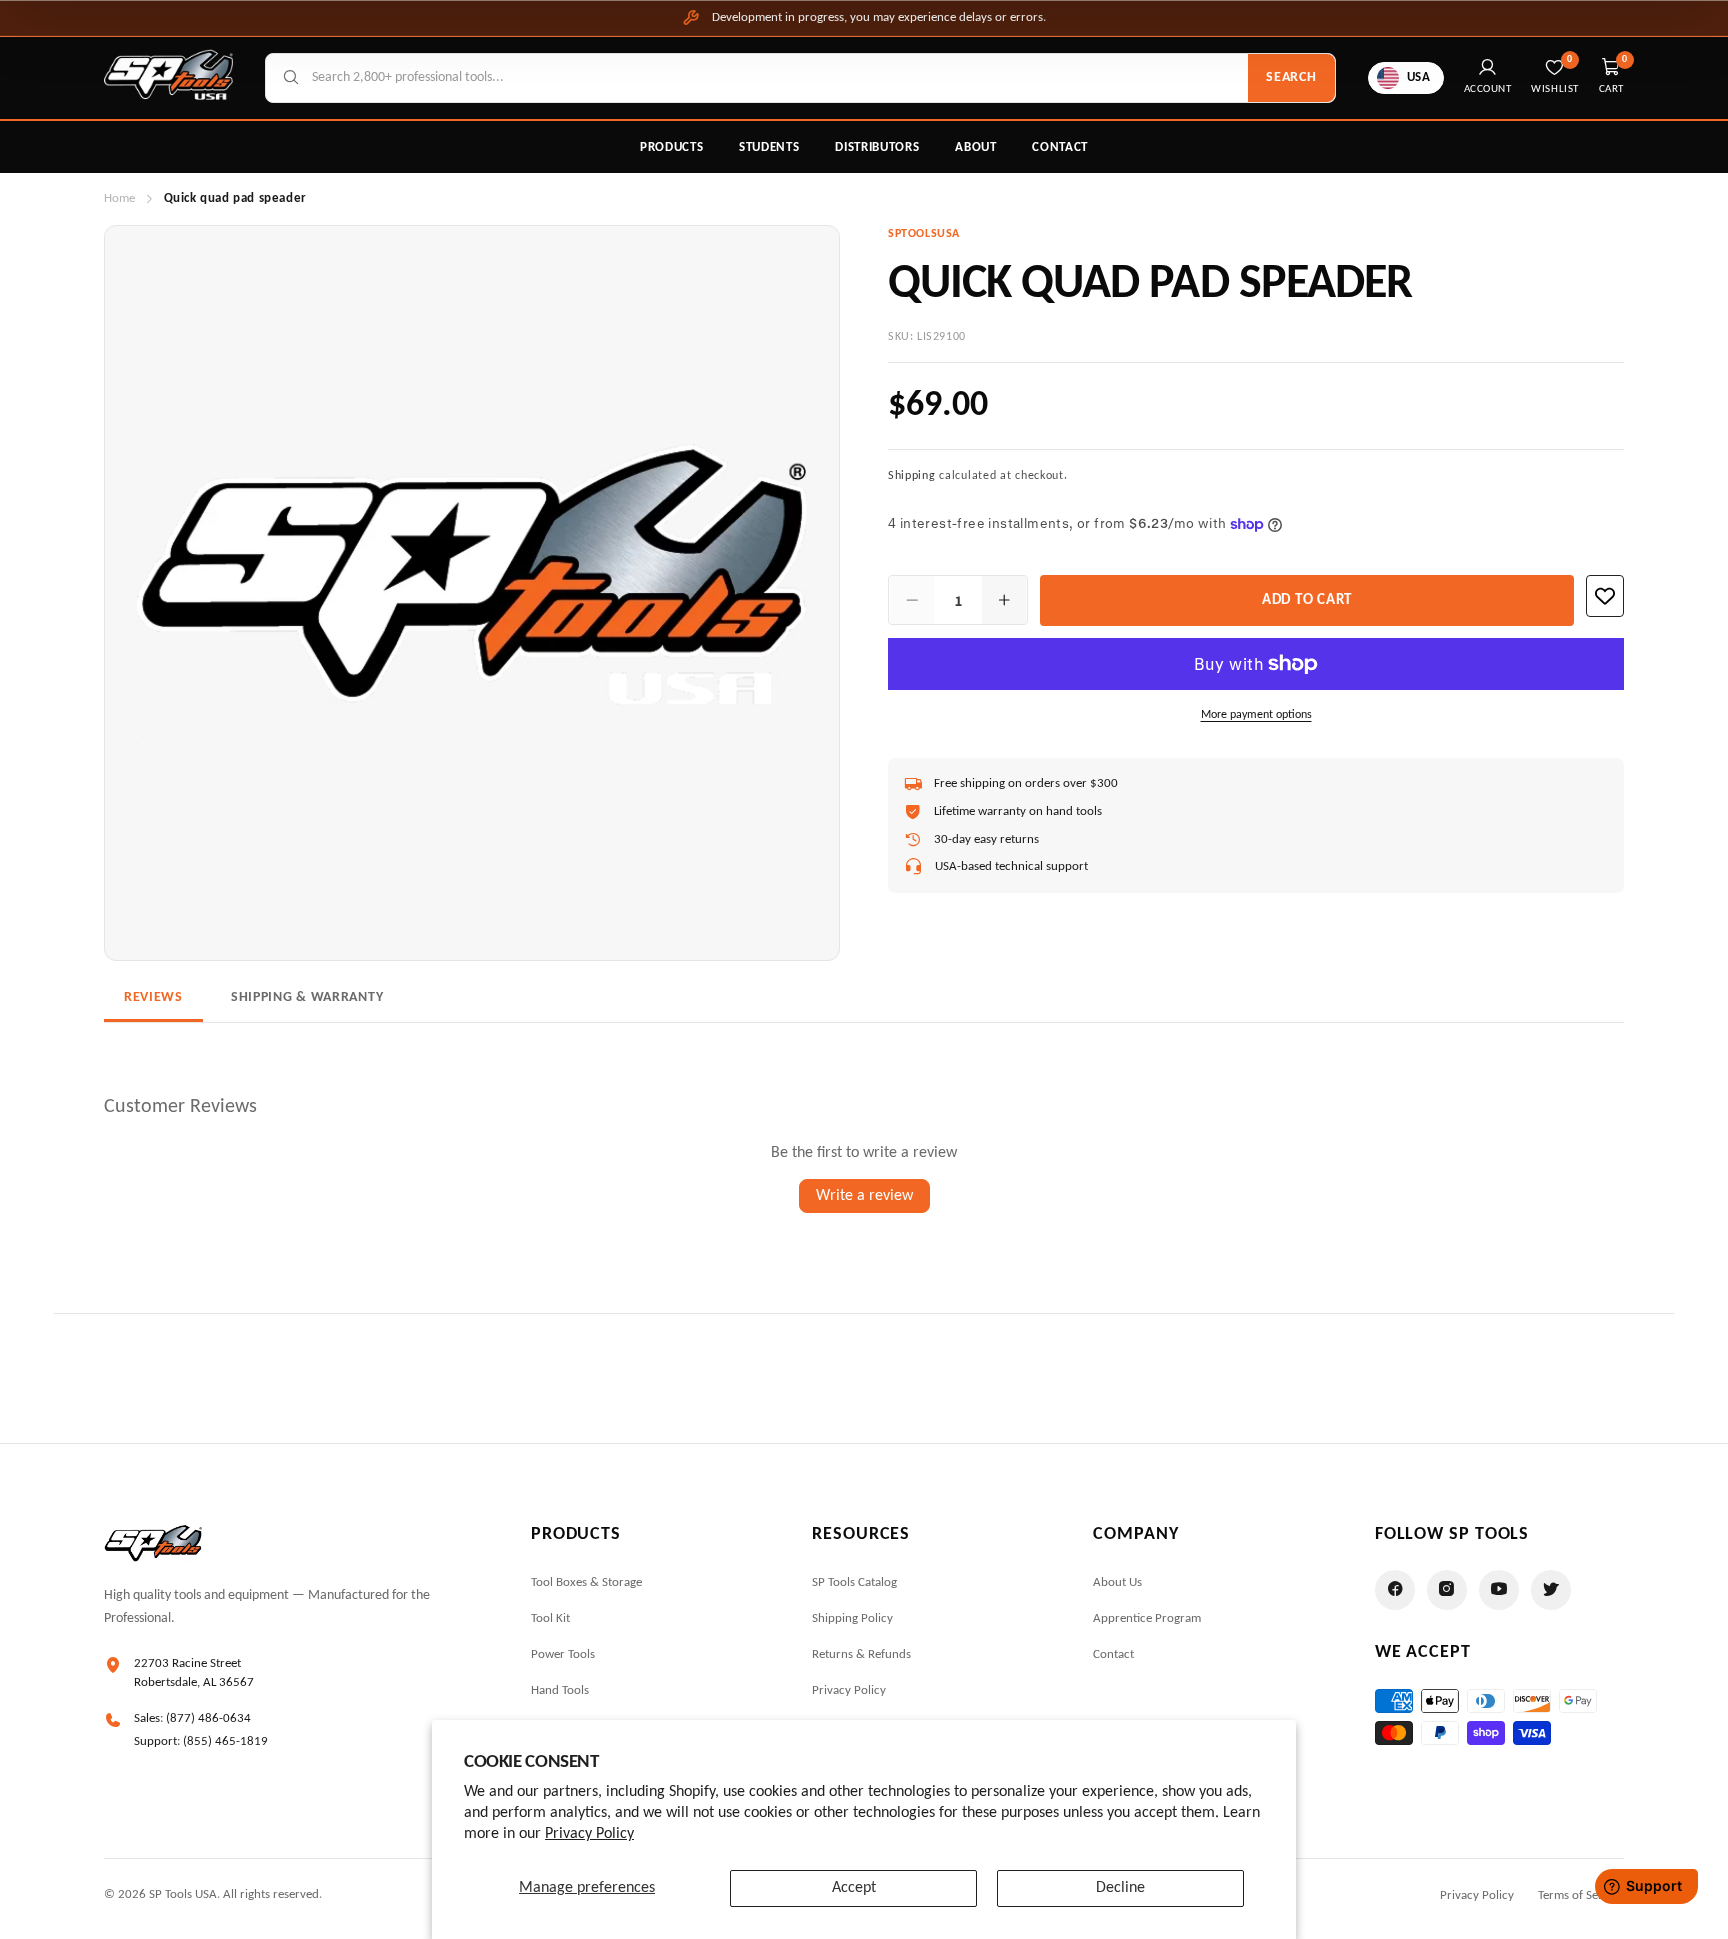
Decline (1120, 1888)
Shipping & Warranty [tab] (307, 997)
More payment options (1256, 715)
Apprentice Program (1147, 1618)
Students (769, 147)
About (975, 147)
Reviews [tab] (153, 997)
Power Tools (563, 1654)
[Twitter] (1551, 1590)
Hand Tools (560, 1690)
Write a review (864, 1196)
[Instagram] (1447, 1590)
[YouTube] (1499, 1590)
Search (1291, 77)
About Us (1117, 1582)
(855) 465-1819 (225, 1741)
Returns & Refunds (861, 1654)
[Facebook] (1395, 1590)
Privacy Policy (589, 1834)
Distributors (877, 147)
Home (119, 198)
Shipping (912, 476)
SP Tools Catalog (854, 1582)
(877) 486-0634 (208, 1718)
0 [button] (1625, 59)
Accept (854, 1888)
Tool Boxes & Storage (586, 1582)
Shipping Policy (852, 1618)
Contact (1060, 147)
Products (671, 147)
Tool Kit (550, 1618)
